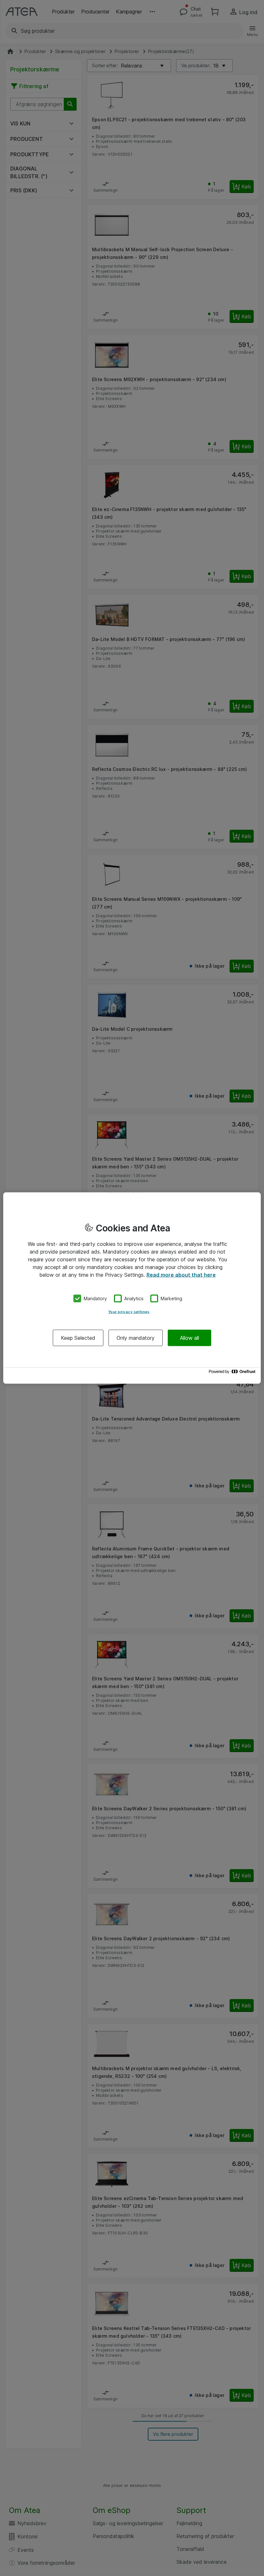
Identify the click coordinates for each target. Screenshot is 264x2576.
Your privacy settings (129, 1311)
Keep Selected (78, 1338)
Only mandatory (136, 1338)
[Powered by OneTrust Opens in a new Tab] (233, 1373)
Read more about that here (181, 1275)
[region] (132, 1288)
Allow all (189, 1338)
